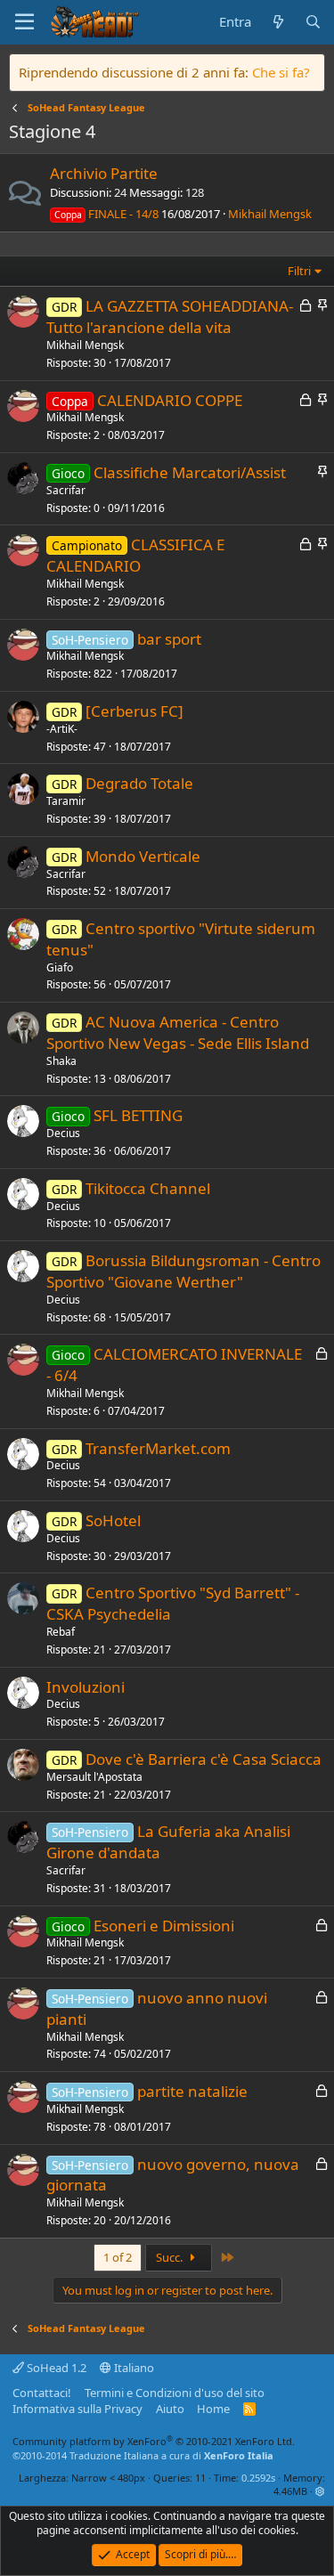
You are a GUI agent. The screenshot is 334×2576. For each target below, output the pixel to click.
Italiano (133, 2368)
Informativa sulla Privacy (77, 2409)
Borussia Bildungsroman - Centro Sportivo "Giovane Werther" (183, 1271)
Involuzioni (86, 1687)
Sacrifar (66, 490)
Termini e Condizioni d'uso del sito (175, 2393)
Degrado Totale (139, 783)
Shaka (61, 1061)
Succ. (171, 2257)
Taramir (66, 801)
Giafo (60, 967)
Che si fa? (281, 72)
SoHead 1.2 (55, 2368)
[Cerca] (313, 22)
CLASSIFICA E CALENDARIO (135, 555)
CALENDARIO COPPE (170, 400)
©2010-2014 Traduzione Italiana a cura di (143, 2455)
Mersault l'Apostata (94, 1777)
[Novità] (277, 22)
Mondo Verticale (143, 856)
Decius (63, 1133)
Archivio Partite (104, 173)
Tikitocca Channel (148, 1188)
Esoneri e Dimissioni (164, 1926)
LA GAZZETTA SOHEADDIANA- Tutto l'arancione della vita (170, 317)
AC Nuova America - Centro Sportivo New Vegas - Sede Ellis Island (178, 1032)
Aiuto (170, 2409)
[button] (320, 2491)
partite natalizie (192, 2091)
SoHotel (113, 1520)
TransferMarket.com (158, 1448)
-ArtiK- (62, 729)
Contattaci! (42, 2393)
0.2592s (258, 2478)
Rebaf (61, 1632)
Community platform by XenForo (154, 2441)
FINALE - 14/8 (106, 214)
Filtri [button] (299, 271)
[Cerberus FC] (134, 711)
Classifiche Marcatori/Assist (190, 472)
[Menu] (24, 22)
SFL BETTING (138, 1115)
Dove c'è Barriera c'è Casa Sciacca (204, 1759)
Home (213, 2409)
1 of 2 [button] (118, 2257)
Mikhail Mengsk (270, 214)
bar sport (169, 639)
